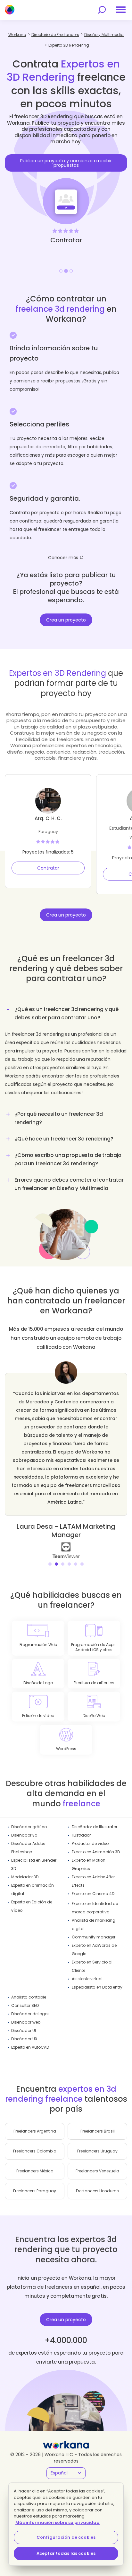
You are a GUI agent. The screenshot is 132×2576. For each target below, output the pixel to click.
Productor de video (90, 1843)
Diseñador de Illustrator (95, 1827)
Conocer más (63, 558)
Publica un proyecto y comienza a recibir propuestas (66, 163)
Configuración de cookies (66, 2537)
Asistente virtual (87, 1979)
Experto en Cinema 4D (93, 1894)
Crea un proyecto (66, 620)
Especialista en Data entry (97, 1987)
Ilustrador (81, 1835)
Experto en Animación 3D (96, 1852)
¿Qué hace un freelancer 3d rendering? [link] (64, 1139)
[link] (63, 1550)
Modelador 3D (25, 1877)
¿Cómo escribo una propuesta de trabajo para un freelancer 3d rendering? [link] (68, 1159)
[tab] (66, 1054)
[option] (66, 186)
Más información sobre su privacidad (58, 2522)
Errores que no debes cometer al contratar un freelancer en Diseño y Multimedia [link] (69, 1184)
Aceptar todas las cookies (66, 2553)
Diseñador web (26, 2022)
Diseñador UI (24, 2030)
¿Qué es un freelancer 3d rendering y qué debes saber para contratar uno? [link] (66, 1013)
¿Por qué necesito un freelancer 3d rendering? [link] (59, 1118)
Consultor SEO (25, 2005)
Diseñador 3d (24, 1835)
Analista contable (29, 1997)
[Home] (10, 10)
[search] (102, 10)
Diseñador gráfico (29, 1827)
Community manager (94, 1937)
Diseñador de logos (30, 2014)
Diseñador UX (24, 2039)
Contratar (48, 868)
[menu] (121, 10)
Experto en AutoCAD (30, 2047)
